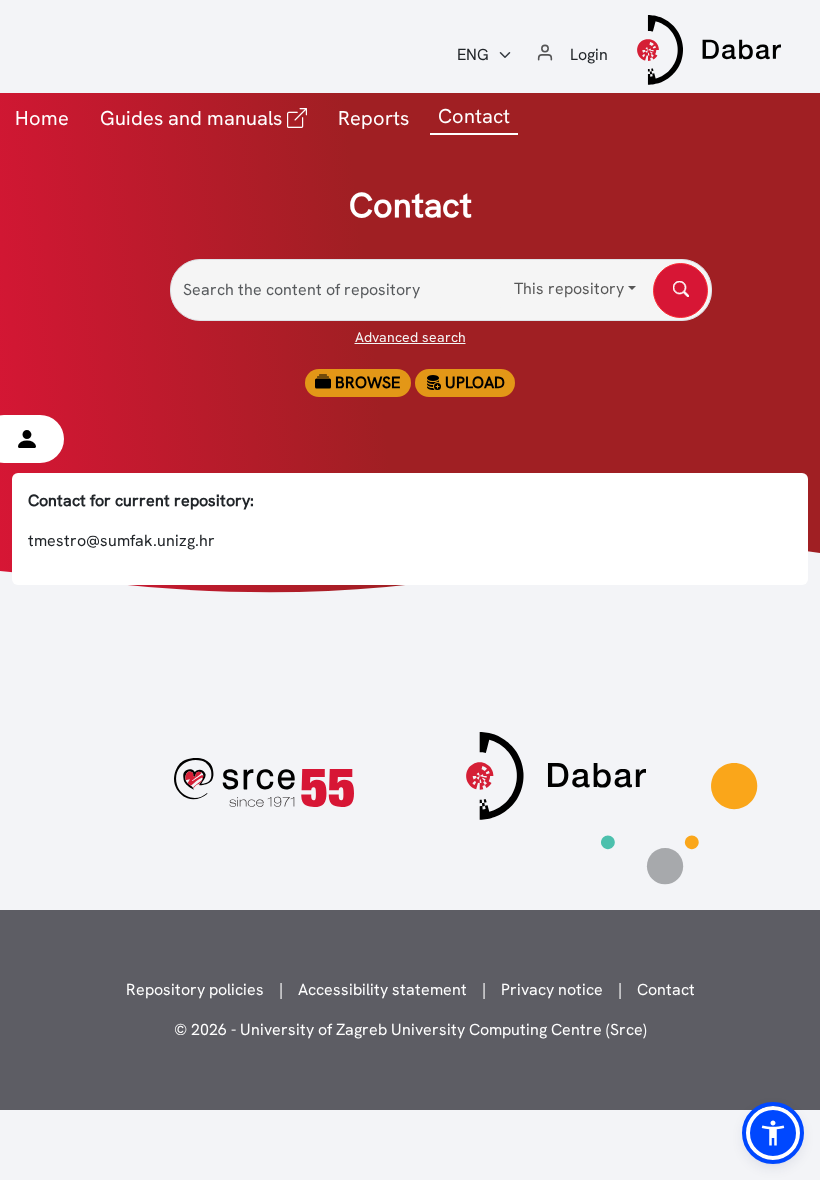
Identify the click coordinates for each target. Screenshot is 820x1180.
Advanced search (410, 337)
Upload (473, 382)
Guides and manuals (207, 117)
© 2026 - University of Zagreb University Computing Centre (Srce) (410, 1029)
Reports (373, 118)
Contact (666, 989)
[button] (773, 1133)
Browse (365, 382)
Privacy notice (552, 989)
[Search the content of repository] (680, 290)
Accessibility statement (382, 989)
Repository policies (195, 989)
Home (42, 118)
